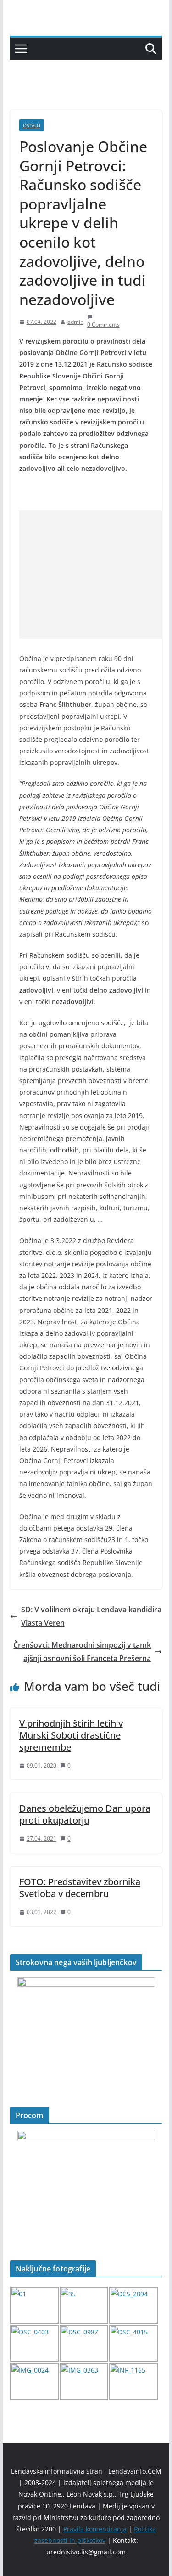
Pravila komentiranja (95, 2529)
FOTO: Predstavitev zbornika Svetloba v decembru (80, 1888)
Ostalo (32, 125)
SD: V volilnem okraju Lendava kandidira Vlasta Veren (91, 1616)
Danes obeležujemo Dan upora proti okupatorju (85, 1814)
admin (75, 322)
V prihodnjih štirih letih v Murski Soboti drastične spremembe (71, 1735)
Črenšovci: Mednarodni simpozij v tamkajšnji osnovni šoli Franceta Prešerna (82, 1652)
